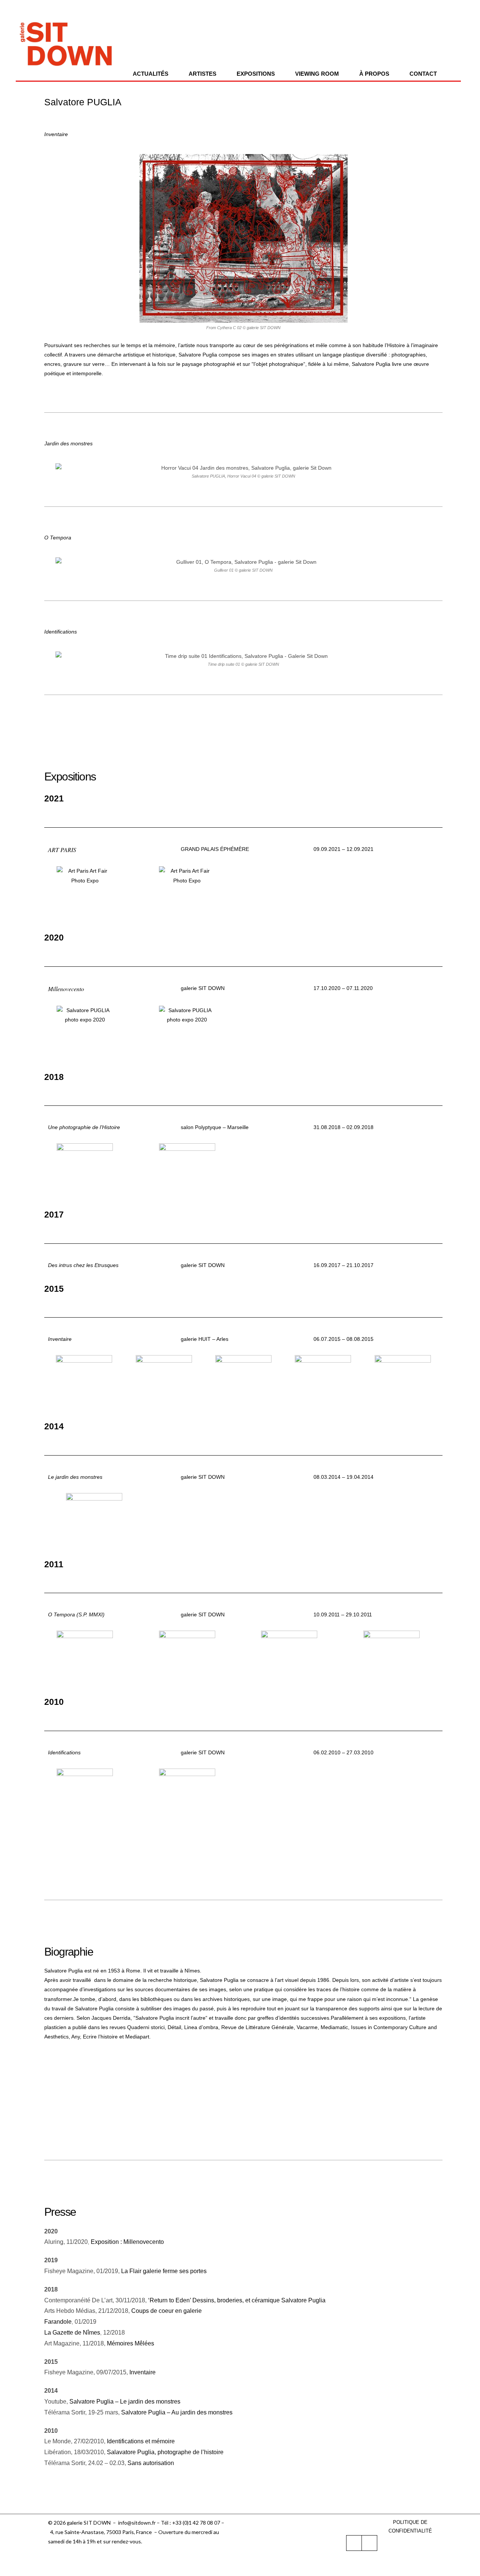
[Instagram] (369, 2543)
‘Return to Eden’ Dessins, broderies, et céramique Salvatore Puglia (237, 2300)
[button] (48, 244)
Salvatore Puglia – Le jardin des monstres (125, 2402)
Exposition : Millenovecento (127, 2242)
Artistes (202, 74)
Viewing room (317, 74)
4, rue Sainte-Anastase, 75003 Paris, (93, 2532)
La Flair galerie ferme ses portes (164, 2271)
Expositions (256, 74)
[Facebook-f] (354, 2543)
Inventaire (142, 2372)
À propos (374, 74)
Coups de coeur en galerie (166, 2311)
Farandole (58, 2322)
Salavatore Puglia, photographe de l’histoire (165, 2452)
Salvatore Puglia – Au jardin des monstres (177, 2412)
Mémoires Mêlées (130, 2343)
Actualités (151, 74)
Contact (423, 74)
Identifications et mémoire (141, 2441)
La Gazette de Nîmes (72, 2333)
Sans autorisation (151, 2463)
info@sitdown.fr (137, 2523)
